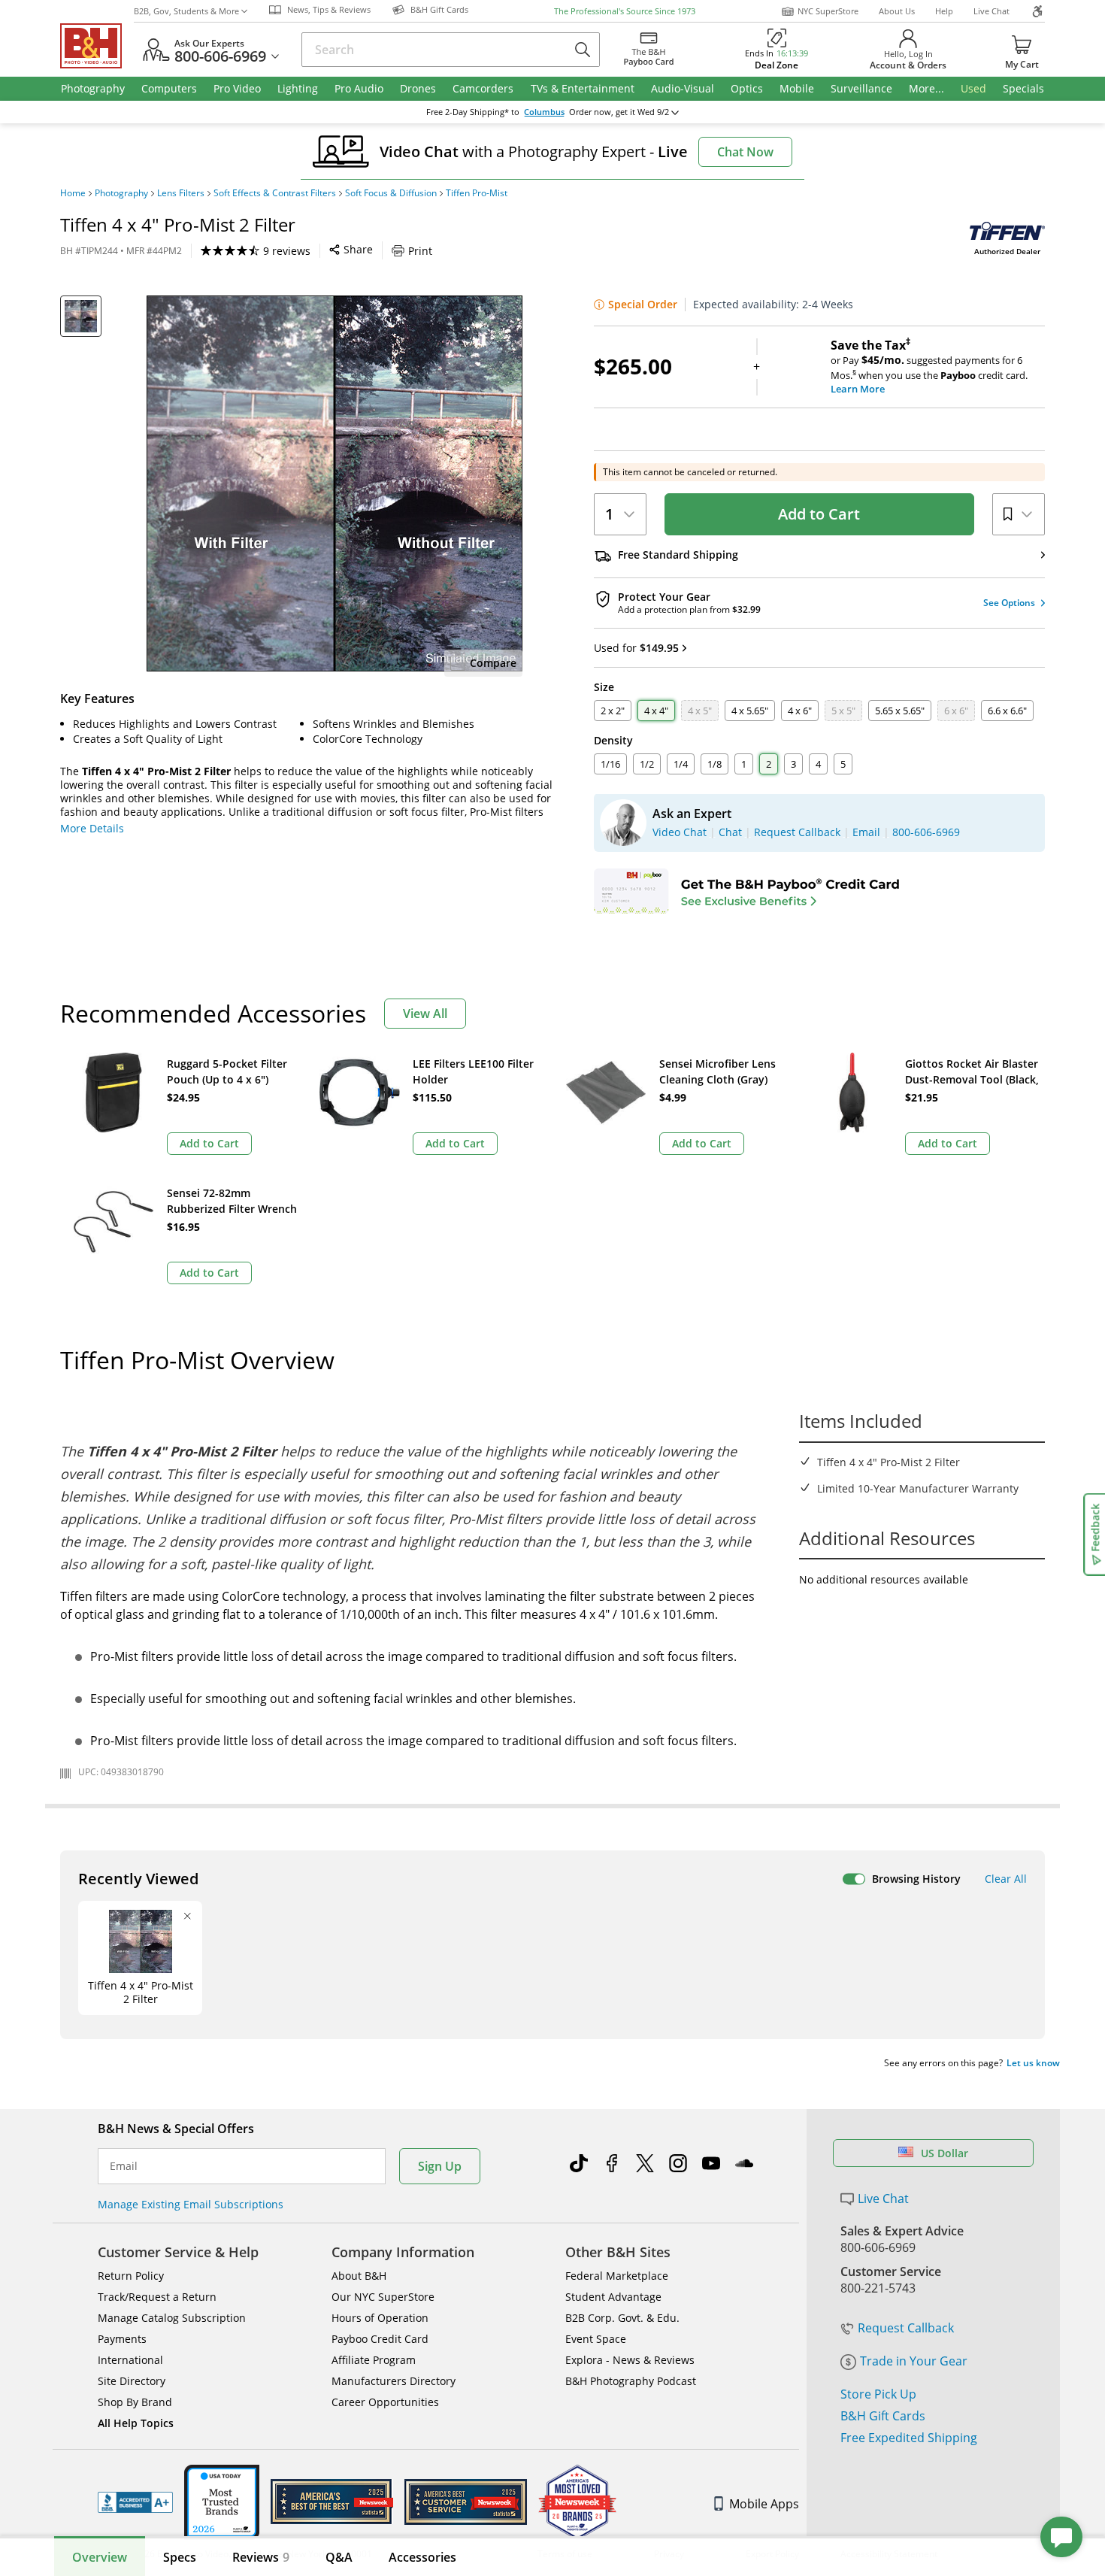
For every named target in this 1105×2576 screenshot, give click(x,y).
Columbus (544, 112)
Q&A (339, 2557)
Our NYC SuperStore (383, 2297)
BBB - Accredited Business (135, 2502)
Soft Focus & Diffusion (391, 193)
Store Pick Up (878, 2394)
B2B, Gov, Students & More (186, 11)
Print (420, 251)
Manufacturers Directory (394, 2381)
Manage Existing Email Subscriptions (191, 2204)
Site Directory (132, 2381)
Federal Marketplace (617, 2276)
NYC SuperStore (828, 11)
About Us (897, 11)
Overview (100, 2557)
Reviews (261, 2557)
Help (944, 11)
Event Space (596, 2339)
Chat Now (745, 152)
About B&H (359, 2276)
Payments (122, 2339)
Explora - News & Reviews (630, 2360)
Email (124, 2166)
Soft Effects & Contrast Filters (275, 193)
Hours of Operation (380, 2318)
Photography (121, 193)
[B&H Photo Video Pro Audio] (97, 46)
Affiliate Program (374, 2360)
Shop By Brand (135, 2402)
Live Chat (991, 11)
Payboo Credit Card (380, 2339)
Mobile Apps (764, 2504)
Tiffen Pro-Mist (477, 193)
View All (425, 1014)
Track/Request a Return (157, 2297)
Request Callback (906, 2328)
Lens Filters (181, 193)
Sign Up (440, 2166)
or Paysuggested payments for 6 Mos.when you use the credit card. (929, 367)
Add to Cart (819, 514)
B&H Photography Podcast (631, 2381)
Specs (180, 2557)
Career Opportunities (385, 2402)
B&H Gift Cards (883, 2416)
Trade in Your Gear (914, 2361)
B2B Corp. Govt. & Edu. (622, 2318)
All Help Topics (136, 2423)
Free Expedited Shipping (909, 2438)
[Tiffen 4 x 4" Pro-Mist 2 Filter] (335, 483)
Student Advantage (613, 2297)
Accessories (422, 2557)
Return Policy (131, 2276)
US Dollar (945, 2153)
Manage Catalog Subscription (172, 2318)
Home (73, 193)
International (130, 2360)
